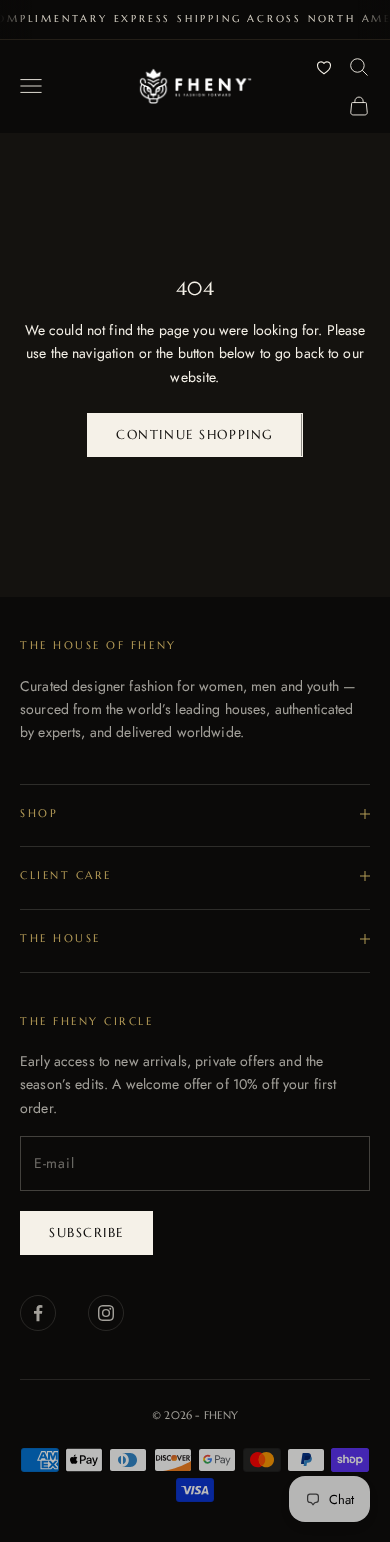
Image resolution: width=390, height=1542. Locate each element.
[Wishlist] (324, 67)
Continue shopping (195, 434)
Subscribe (86, 1232)
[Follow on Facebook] (38, 1313)
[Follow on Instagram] (106, 1313)
